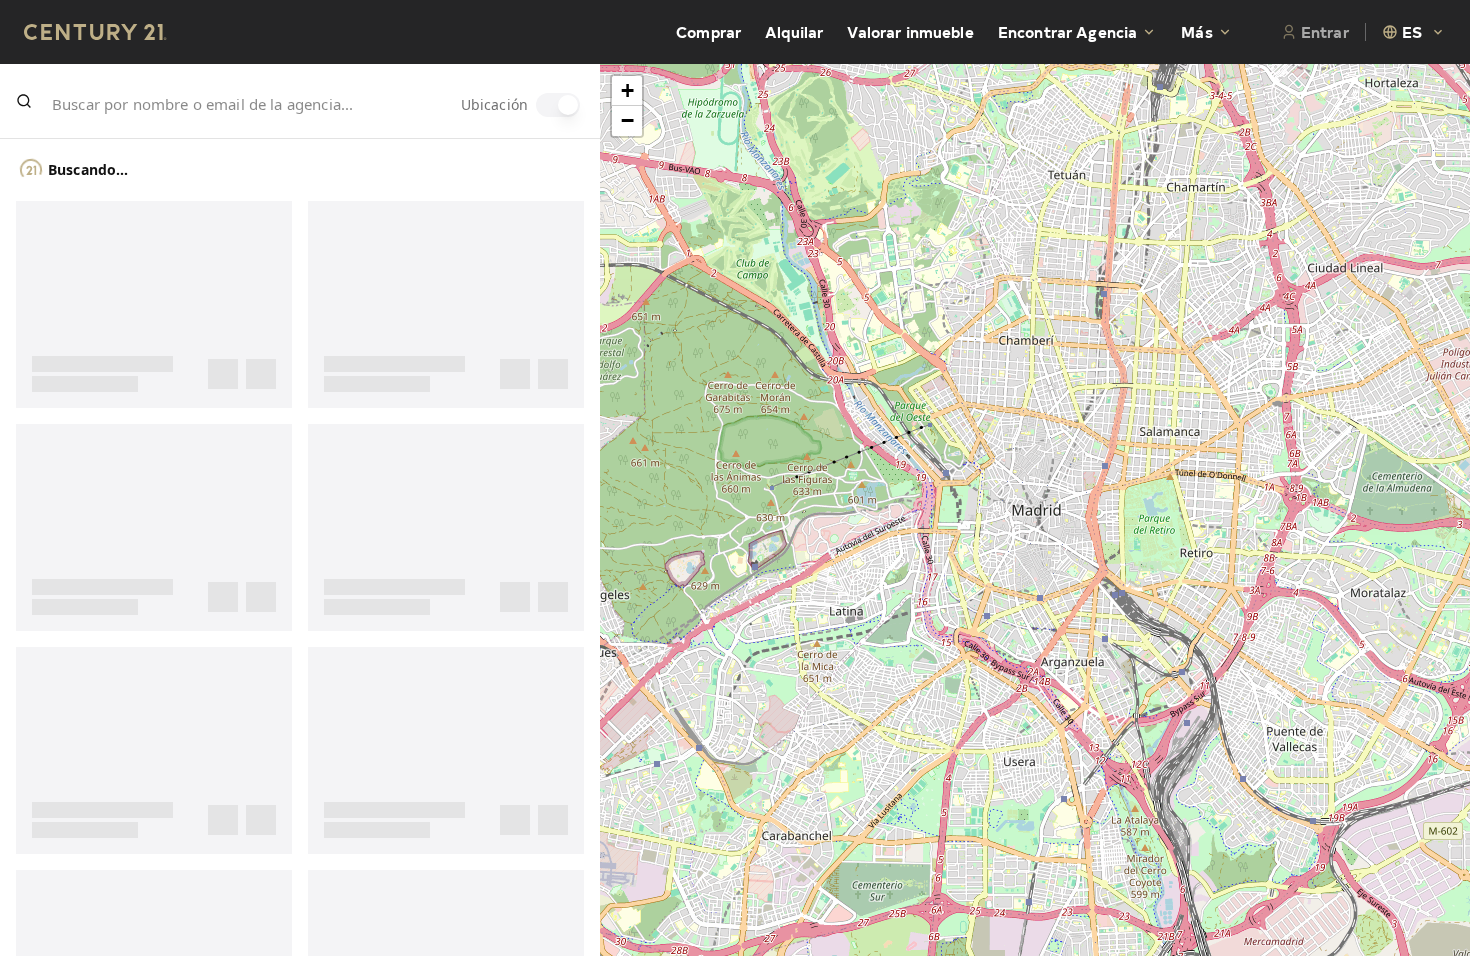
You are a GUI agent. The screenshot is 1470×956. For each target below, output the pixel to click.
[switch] (558, 105)
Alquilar (794, 32)
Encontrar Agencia (1068, 32)
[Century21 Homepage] (95, 32)
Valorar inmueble (910, 32)
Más (1196, 32)
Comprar (708, 32)
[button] (627, 91)
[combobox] (1414, 32)
